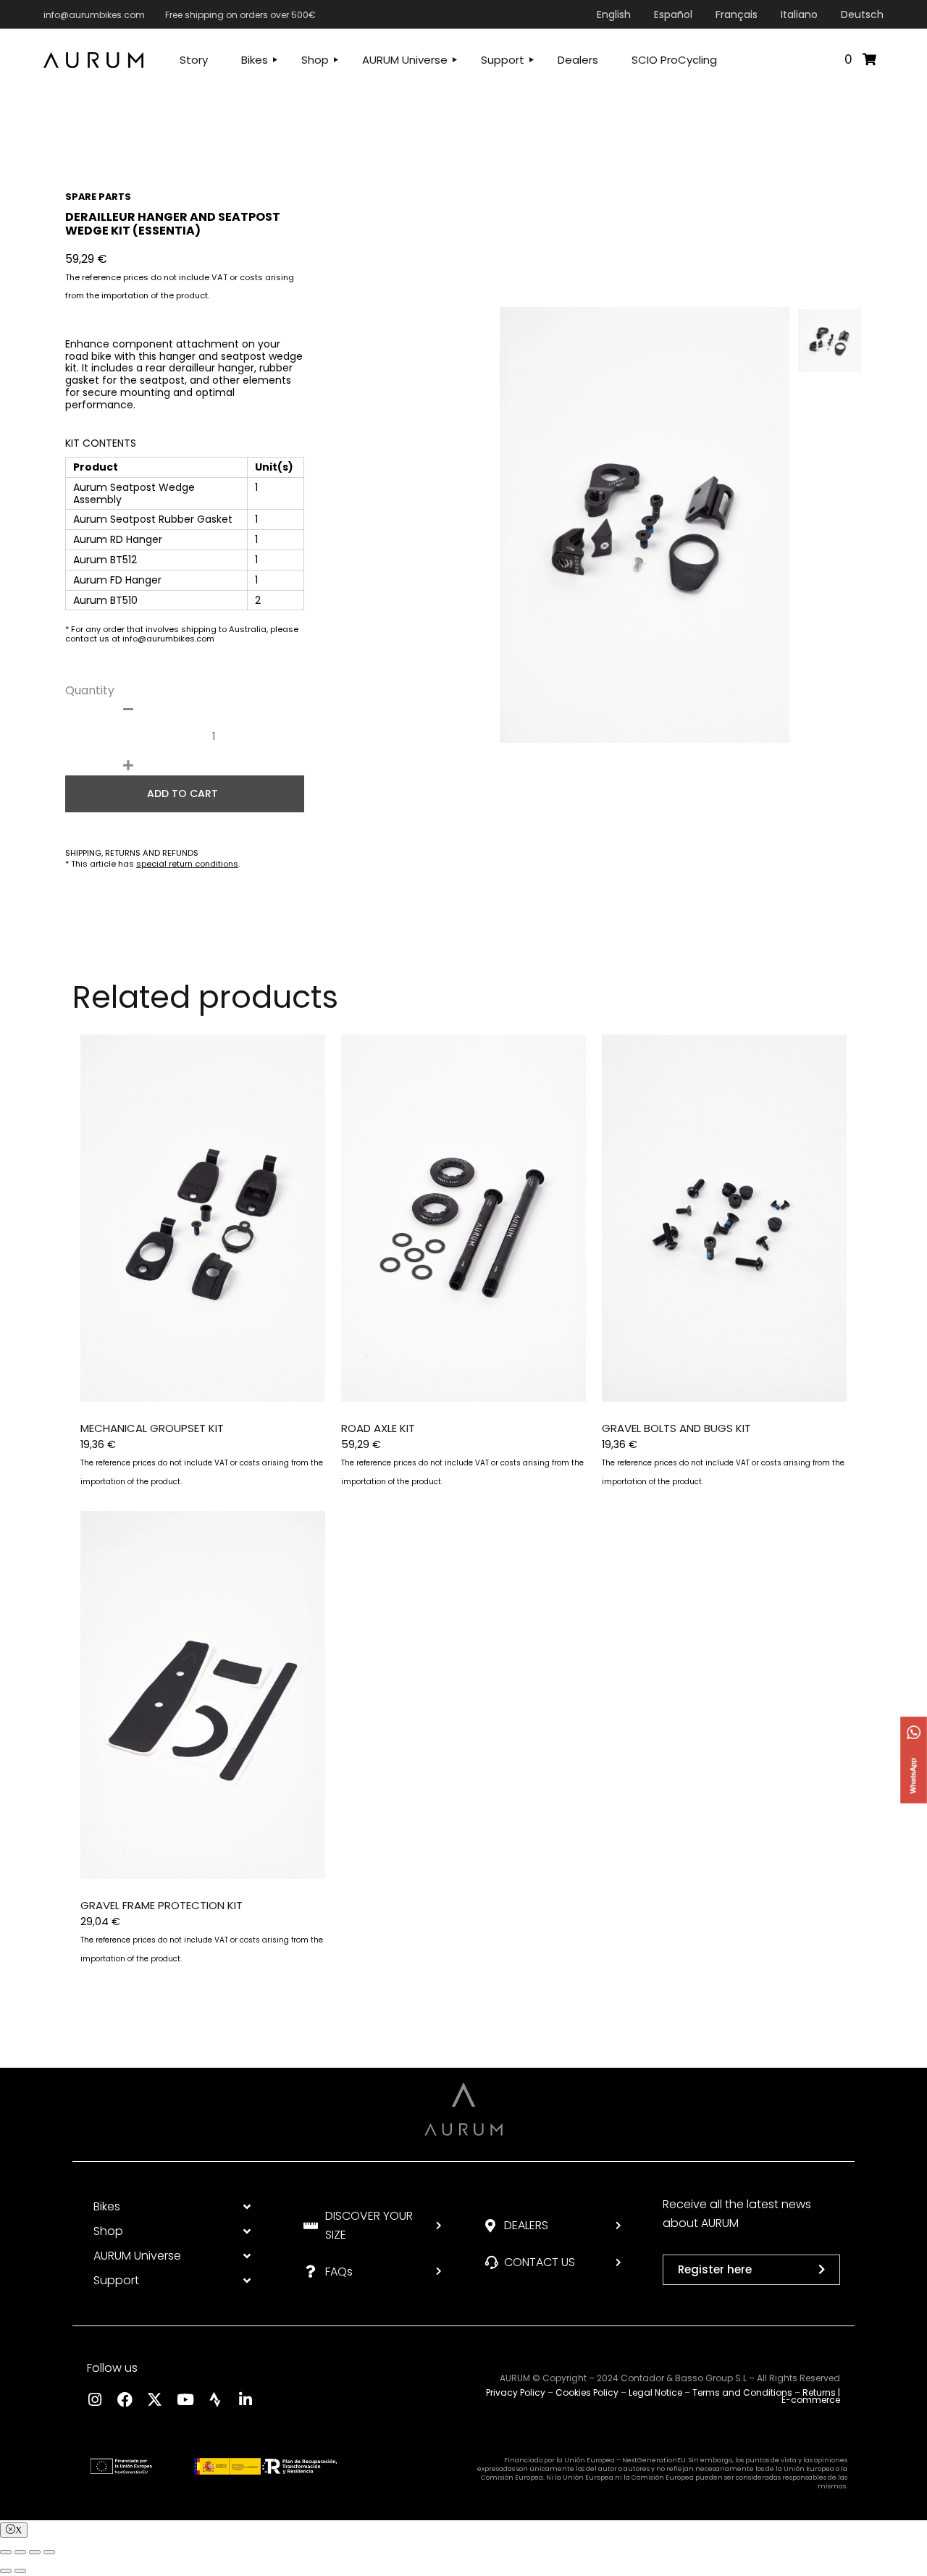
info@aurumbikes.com (94, 15)
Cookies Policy (587, 2392)
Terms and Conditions (742, 2392)
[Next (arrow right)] (20, 2571)
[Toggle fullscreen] (35, 2552)
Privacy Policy (516, 2392)
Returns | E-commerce (811, 2396)
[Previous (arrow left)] (6, 2571)
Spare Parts (98, 197)
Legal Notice (655, 2392)
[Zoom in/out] (49, 2552)
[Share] (20, 2552)
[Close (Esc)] (6, 2552)
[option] (645, 525)
